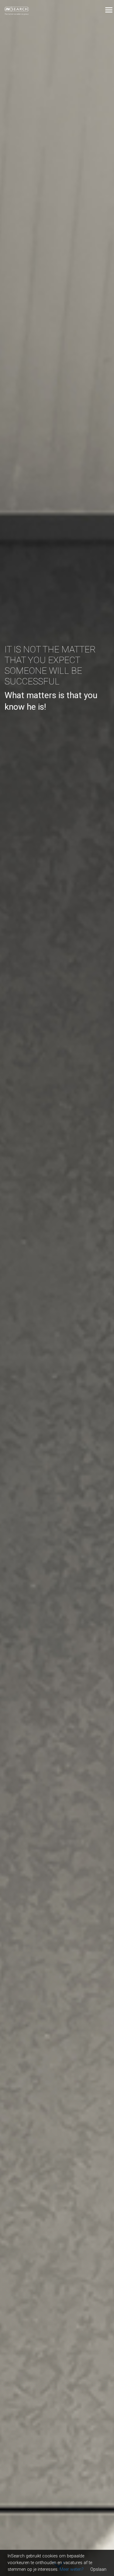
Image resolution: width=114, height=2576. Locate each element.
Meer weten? (72, 2569)
